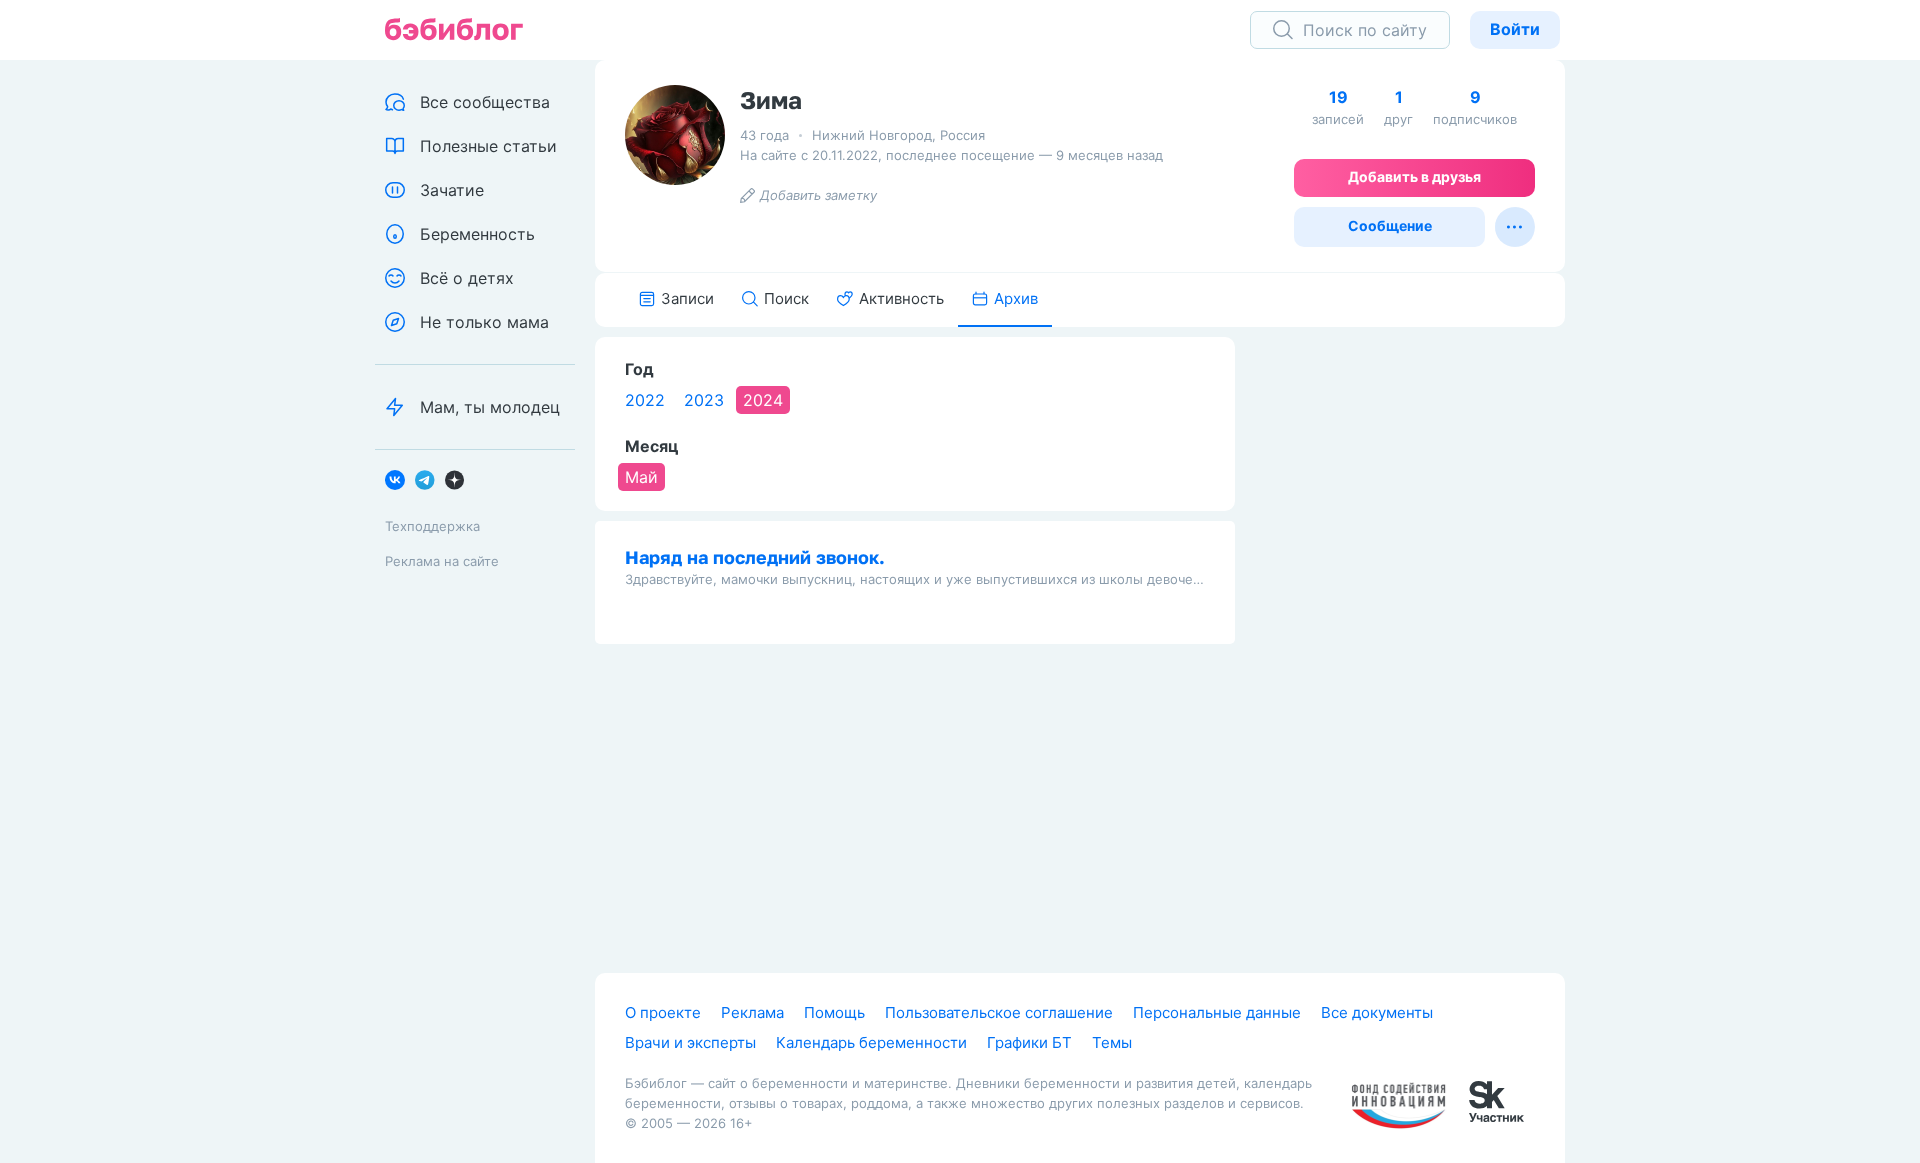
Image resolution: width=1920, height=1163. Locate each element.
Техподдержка (432, 526)
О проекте (663, 1012)
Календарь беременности (871, 1042)
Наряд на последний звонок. (755, 557)
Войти (1515, 29)
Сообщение (1390, 225)
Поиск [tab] (786, 298)
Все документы (1377, 1012)
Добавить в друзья (1414, 176)
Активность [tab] (901, 298)
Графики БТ (1029, 1042)
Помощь (834, 1012)
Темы (1112, 1042)
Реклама (752, 1012)
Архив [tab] (1016, 298)
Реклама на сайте (442, 561)
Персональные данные (1217, 1012)
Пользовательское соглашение (999, 1012)
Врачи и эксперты (690, 1042)
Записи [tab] (687, 298)
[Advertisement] (1415, 637)
